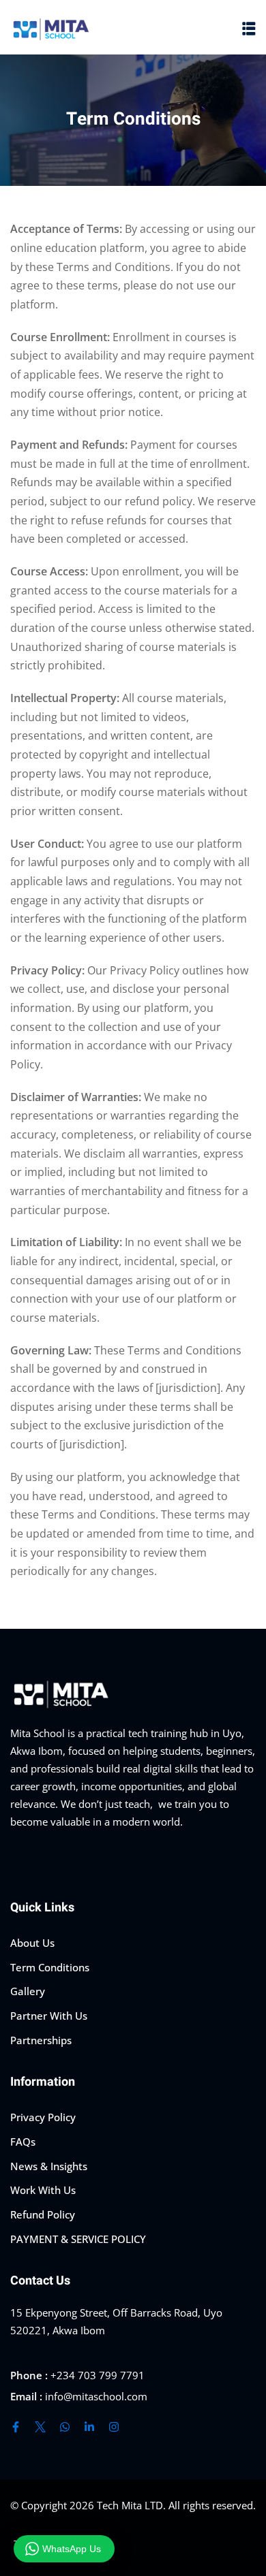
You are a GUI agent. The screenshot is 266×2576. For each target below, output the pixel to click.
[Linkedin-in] (89, 2427)
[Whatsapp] (65, 2427)
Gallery (28, 1991)
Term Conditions (50, 1967)
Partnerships (41, 2040)
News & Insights (49, 2166)
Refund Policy (43, 2214)
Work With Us (43, 2190)
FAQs (23, 2142)
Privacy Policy (43, 2117)
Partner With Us (49, 2016)
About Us (32, 1943)
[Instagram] (114, 2427)
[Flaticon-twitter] (40, 2427)
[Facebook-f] (16, 2427)
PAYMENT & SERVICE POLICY (78, 2239)
